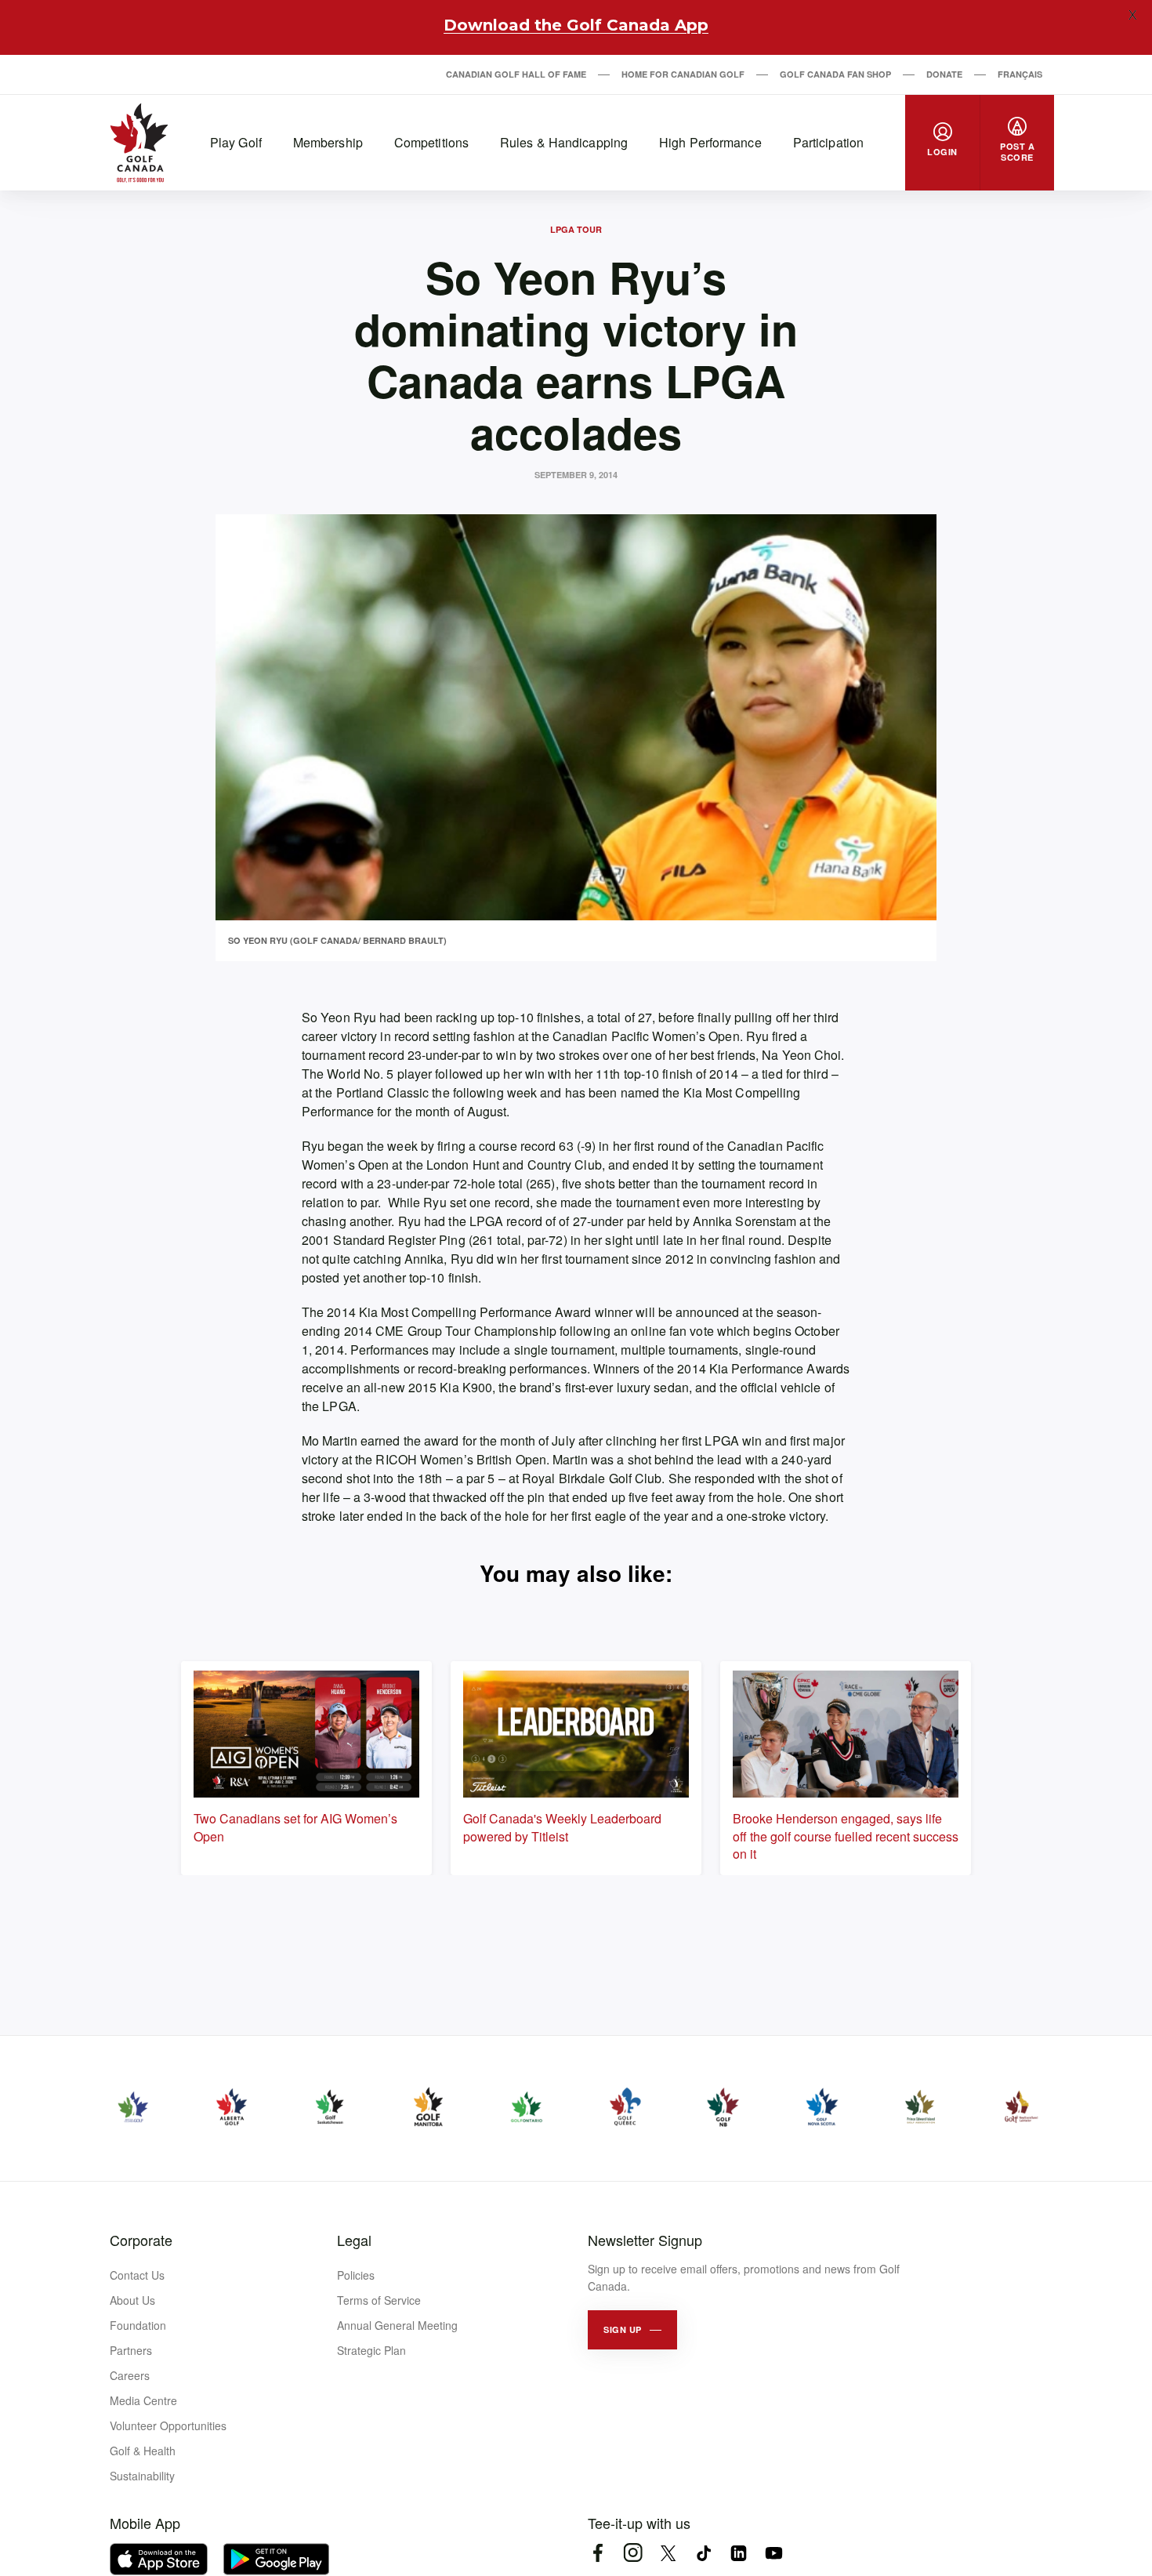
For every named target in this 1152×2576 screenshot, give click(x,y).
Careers (130, 2375)
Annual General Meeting (397, 2325)
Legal (354, 2240)
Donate (944, 74)
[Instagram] (633, 2553)
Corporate (141, 2240)
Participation (828, 142)
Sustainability (142, 2476)
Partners (131, 2350)
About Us (132, 2300)
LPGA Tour (576, 229)
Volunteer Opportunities (168, 2425)
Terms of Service (379, 2300)
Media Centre (143, 2400)
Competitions (431, 142)
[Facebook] (598, 2553)
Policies (356, 2275)
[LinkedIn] (739, 2553)
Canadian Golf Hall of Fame (516, 74)
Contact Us (137, 2275)
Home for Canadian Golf (683, 74)
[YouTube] (774, 2553)
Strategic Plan (371, 2350)
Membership (328, 142)
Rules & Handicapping (564, 142)
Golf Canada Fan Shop (835, 74)
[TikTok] (703, 2553)
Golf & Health (143, 2451)
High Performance (710, 142)
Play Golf (236, 142)
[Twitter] (668, 2553)
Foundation (138, 2325)
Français (1020, 74)
